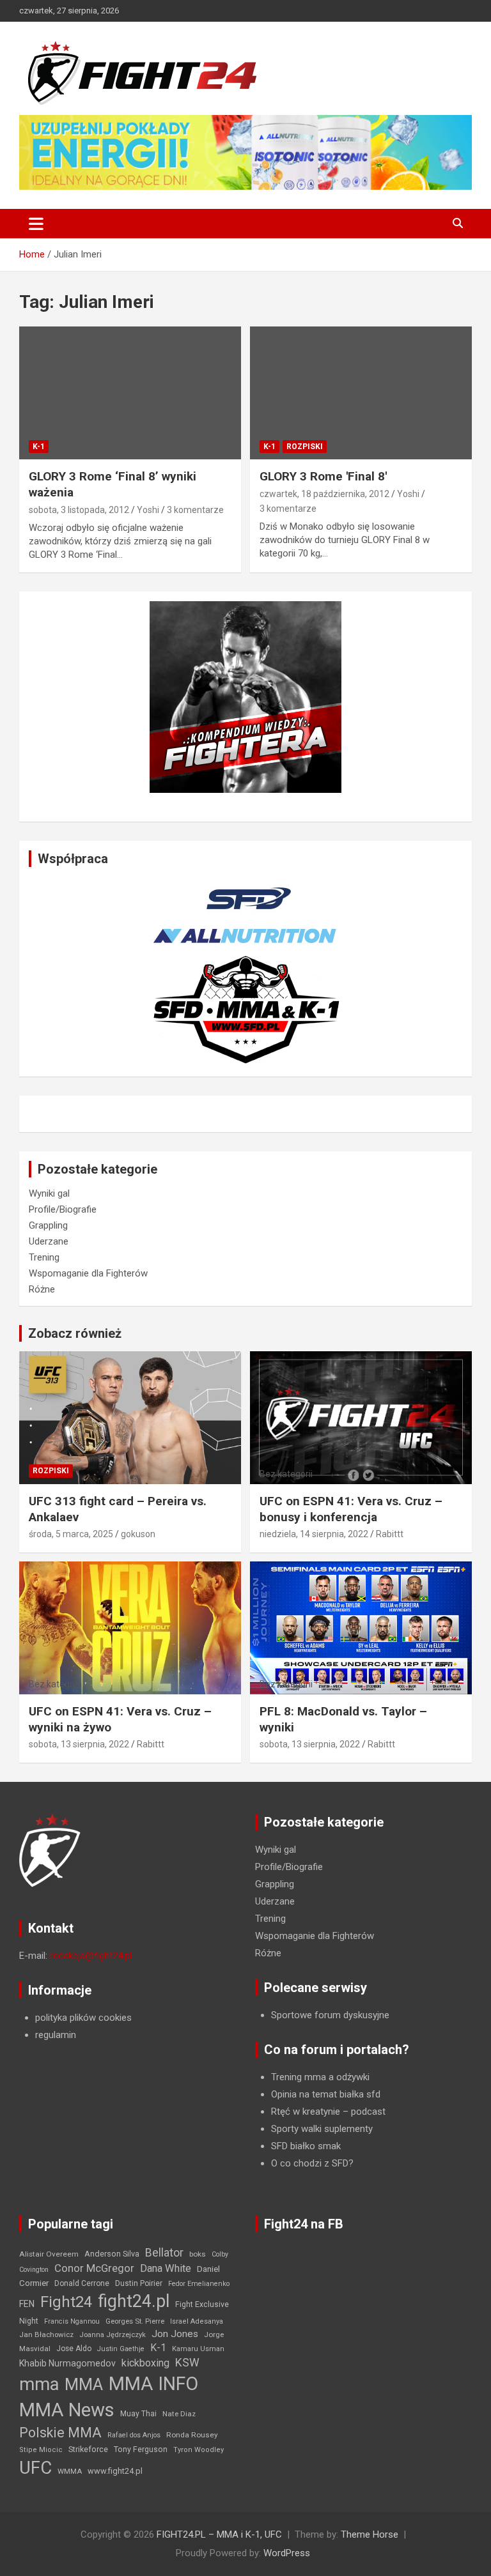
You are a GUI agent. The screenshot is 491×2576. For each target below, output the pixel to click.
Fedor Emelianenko (199, 2284)
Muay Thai (138, 2414)
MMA (84, 2384)
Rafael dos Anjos (134, 2435)
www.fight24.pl (115, 2471)
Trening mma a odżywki (320, 2077)
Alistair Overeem (49, 2254)
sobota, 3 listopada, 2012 (79, 510)
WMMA (70, 2471)
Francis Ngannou (72, 2321)
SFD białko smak (306, 2146)
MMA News (67, 2410)
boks (198, 2254)
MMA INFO (153, 2384)
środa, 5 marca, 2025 (71, 1534)
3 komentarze (195, 510)
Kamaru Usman (198, 2349)
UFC (35, 2468)
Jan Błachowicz (46, 2334)
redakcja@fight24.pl (91, 1956)
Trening (44, 1257)
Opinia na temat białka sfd (326, 2094)
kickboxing (145, 2363)
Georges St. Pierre (135, 2321)
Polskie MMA (60, 2433)
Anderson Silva (112, 2254)
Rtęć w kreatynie (306, 2112)
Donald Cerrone (82, 2283)
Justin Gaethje (121, 2349)
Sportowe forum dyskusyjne (330, 2015)
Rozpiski (305, 447)
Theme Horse (370, 2534)
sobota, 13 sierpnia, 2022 (79, 1744)
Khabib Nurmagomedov (67, 2363)
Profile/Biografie (63, 1209)
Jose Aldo (74, 2349)
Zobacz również (75, 1333)
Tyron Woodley (199, 2450)
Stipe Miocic (41, 2450)
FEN (27, 2304)
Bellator (164, 2253)
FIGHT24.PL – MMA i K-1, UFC (219, 2534)
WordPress (287, 2553)
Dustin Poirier (139, 2283)
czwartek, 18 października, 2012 (324, 494)
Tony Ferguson (141, 2449)
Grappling (48, 1225)
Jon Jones (175, 2334)
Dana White (166, 2268)
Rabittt (390, 1534)
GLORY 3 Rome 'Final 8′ (323, 476)
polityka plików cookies (83, 2018)
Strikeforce (88, 2449)
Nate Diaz (179, 2414)
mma (39, 2384)
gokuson (138, 1534)
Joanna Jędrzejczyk (113, 2335)
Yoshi (148, 510)
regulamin (56, 2035)
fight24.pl (134, 2301)
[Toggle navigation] (36, 224)
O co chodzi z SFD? (312, 2163)
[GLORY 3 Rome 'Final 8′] (361, 393)
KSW (187, 2363)
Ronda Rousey (192, 2435)
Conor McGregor (94, 2268)
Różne (42, 1289)
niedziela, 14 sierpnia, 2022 (314, 1534)
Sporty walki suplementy (322, 2129)
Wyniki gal (49, 1193)
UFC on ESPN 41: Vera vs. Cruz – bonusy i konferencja (351, 1509)
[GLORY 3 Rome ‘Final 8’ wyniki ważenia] (130, 393)
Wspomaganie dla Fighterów (88, 1273)
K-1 (39, 447)
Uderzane (49, 1241)
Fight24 (66, 2302)
